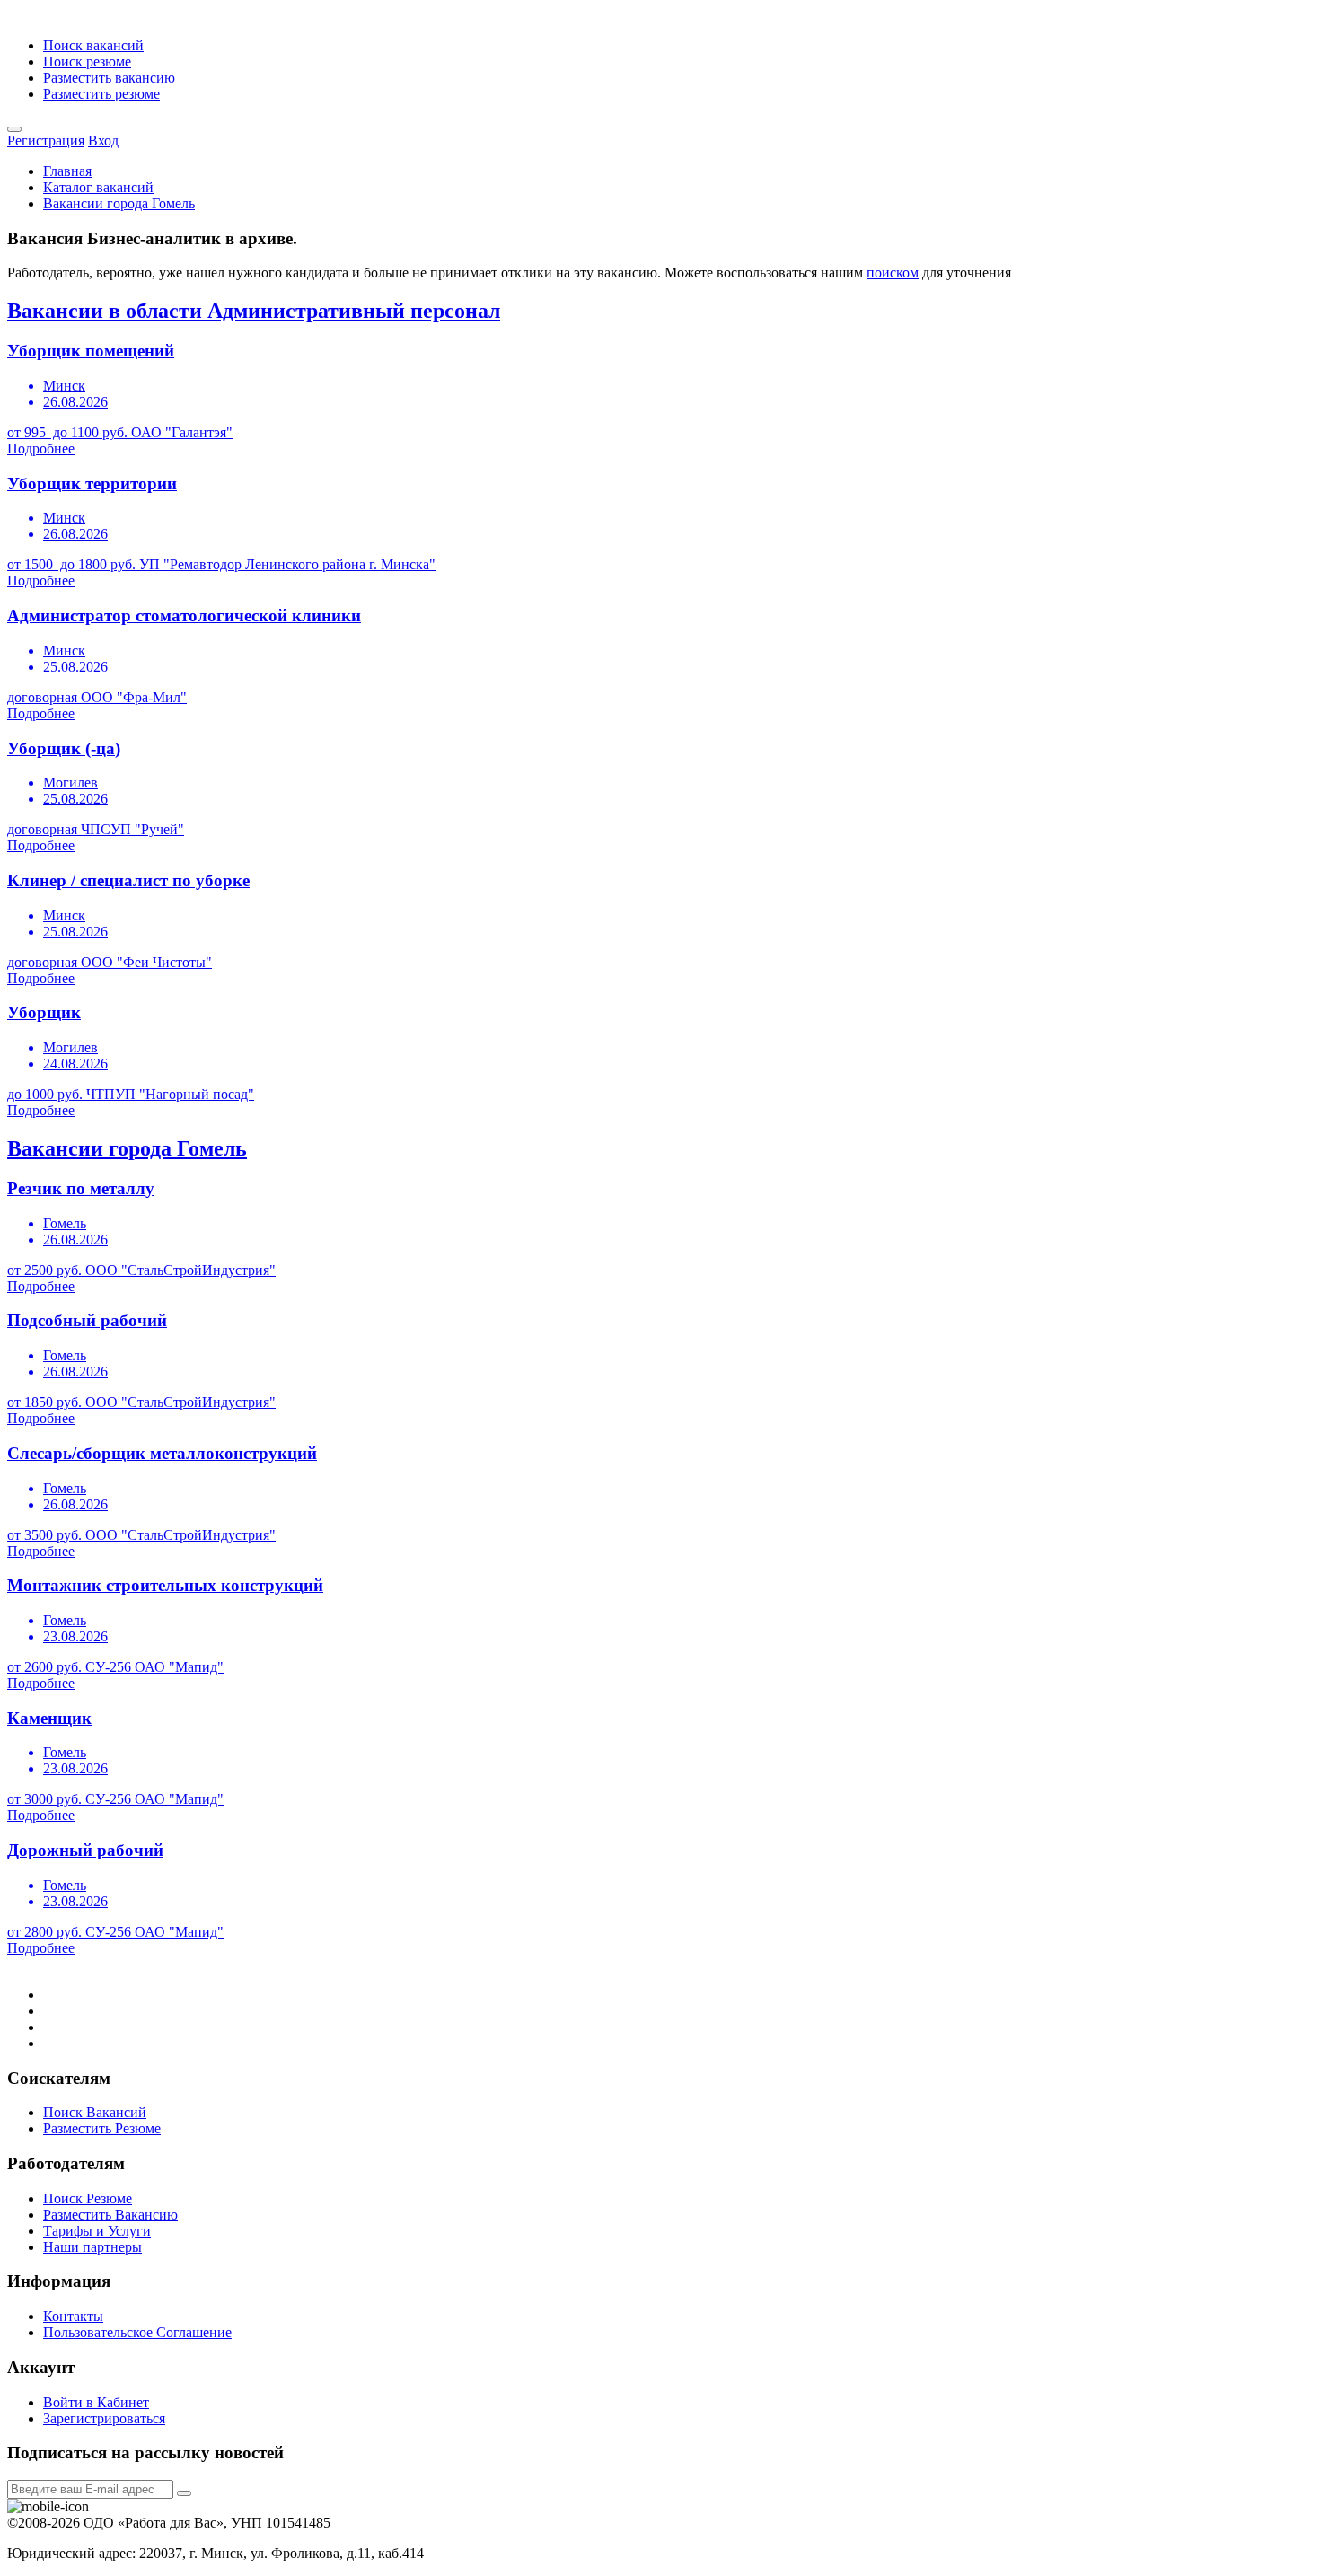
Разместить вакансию (109, 78)
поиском (893, 273)
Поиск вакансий (93, 45)
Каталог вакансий (98, 187)
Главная (67, 171)
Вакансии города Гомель (119, 203)
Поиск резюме (87, 62)
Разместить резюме (101, 94)
